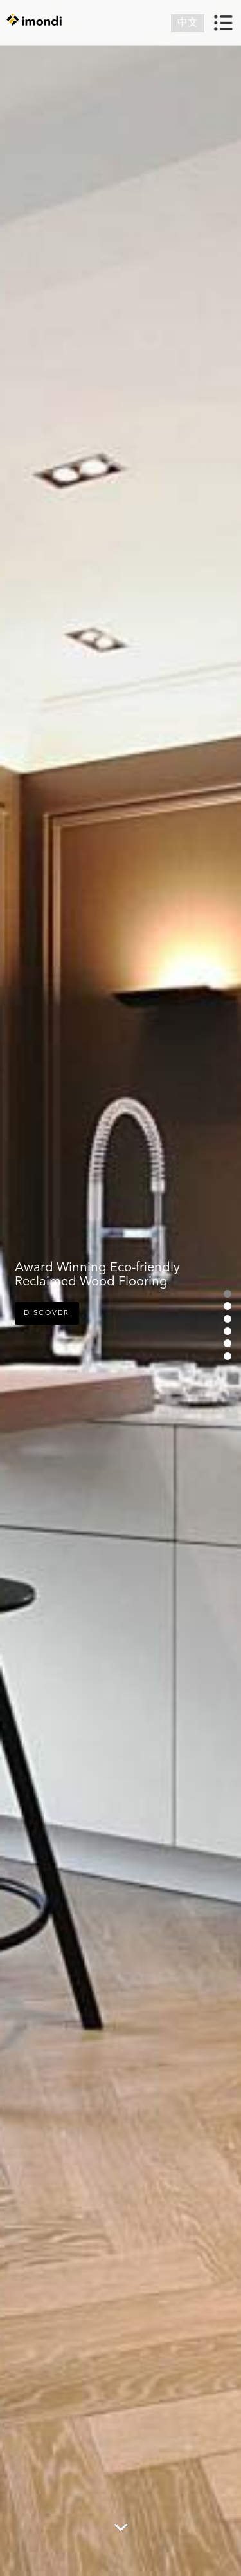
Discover (47, 1313)
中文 (188, 23)
